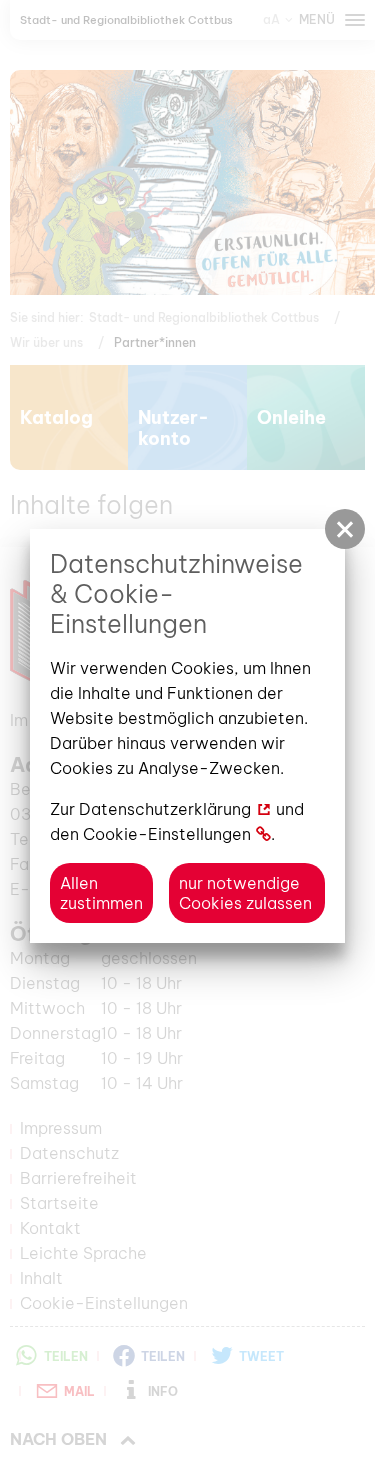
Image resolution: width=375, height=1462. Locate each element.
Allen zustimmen (101, 893)
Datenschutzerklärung (165, 809)
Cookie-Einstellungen (167, 834)
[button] (345, 529)
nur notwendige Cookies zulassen (245, 893)
